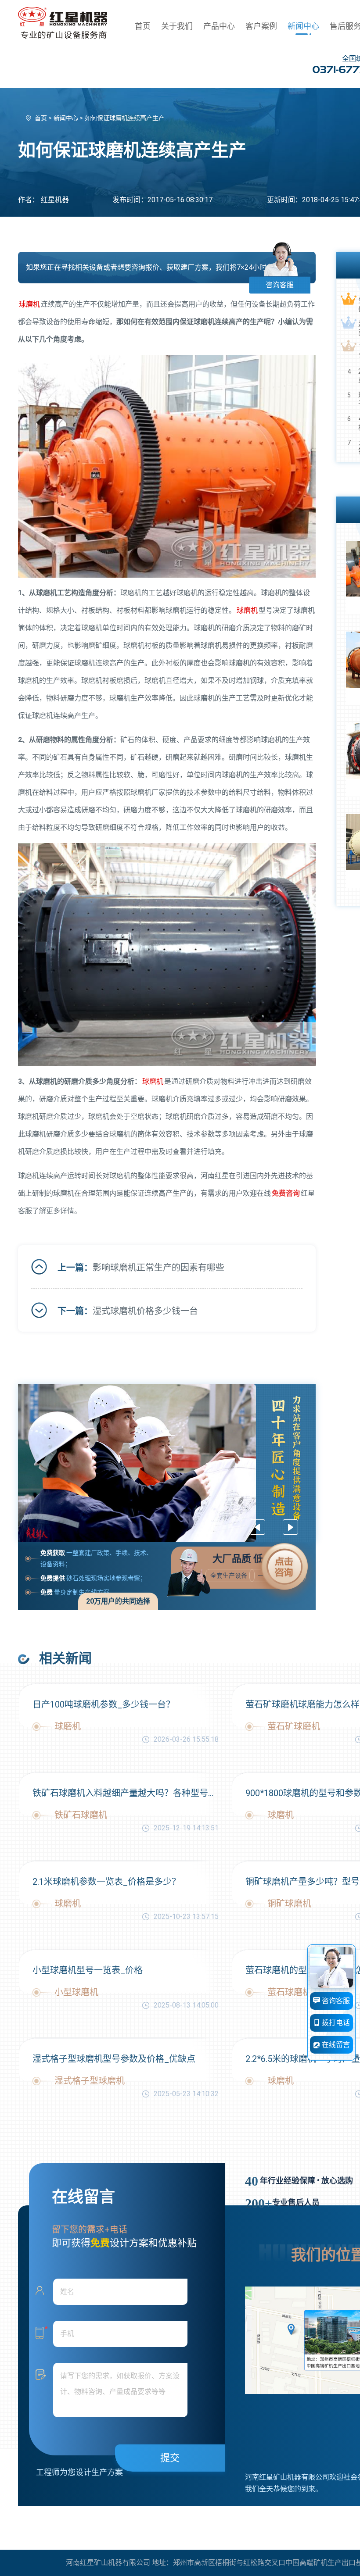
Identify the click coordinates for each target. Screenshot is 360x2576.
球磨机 (29, 304)
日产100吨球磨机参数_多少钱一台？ (104, 1704)
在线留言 (335, 2045)
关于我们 (177, 26)
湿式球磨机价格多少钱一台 (145, 1311)
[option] (167, 1463)
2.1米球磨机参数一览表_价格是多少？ (106, 1882)
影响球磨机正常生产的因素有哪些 (158, 1268)
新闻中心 (303, 26)
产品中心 (219, 26)
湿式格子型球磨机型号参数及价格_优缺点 (114, 2059)
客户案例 (261, 26)
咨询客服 (280, 285)
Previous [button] (257, 1527)
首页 (143, 26)
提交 (170, 2458)
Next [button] (290, 1527)
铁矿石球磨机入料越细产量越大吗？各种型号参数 (126, 1793)
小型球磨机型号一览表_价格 (88, 1970)
